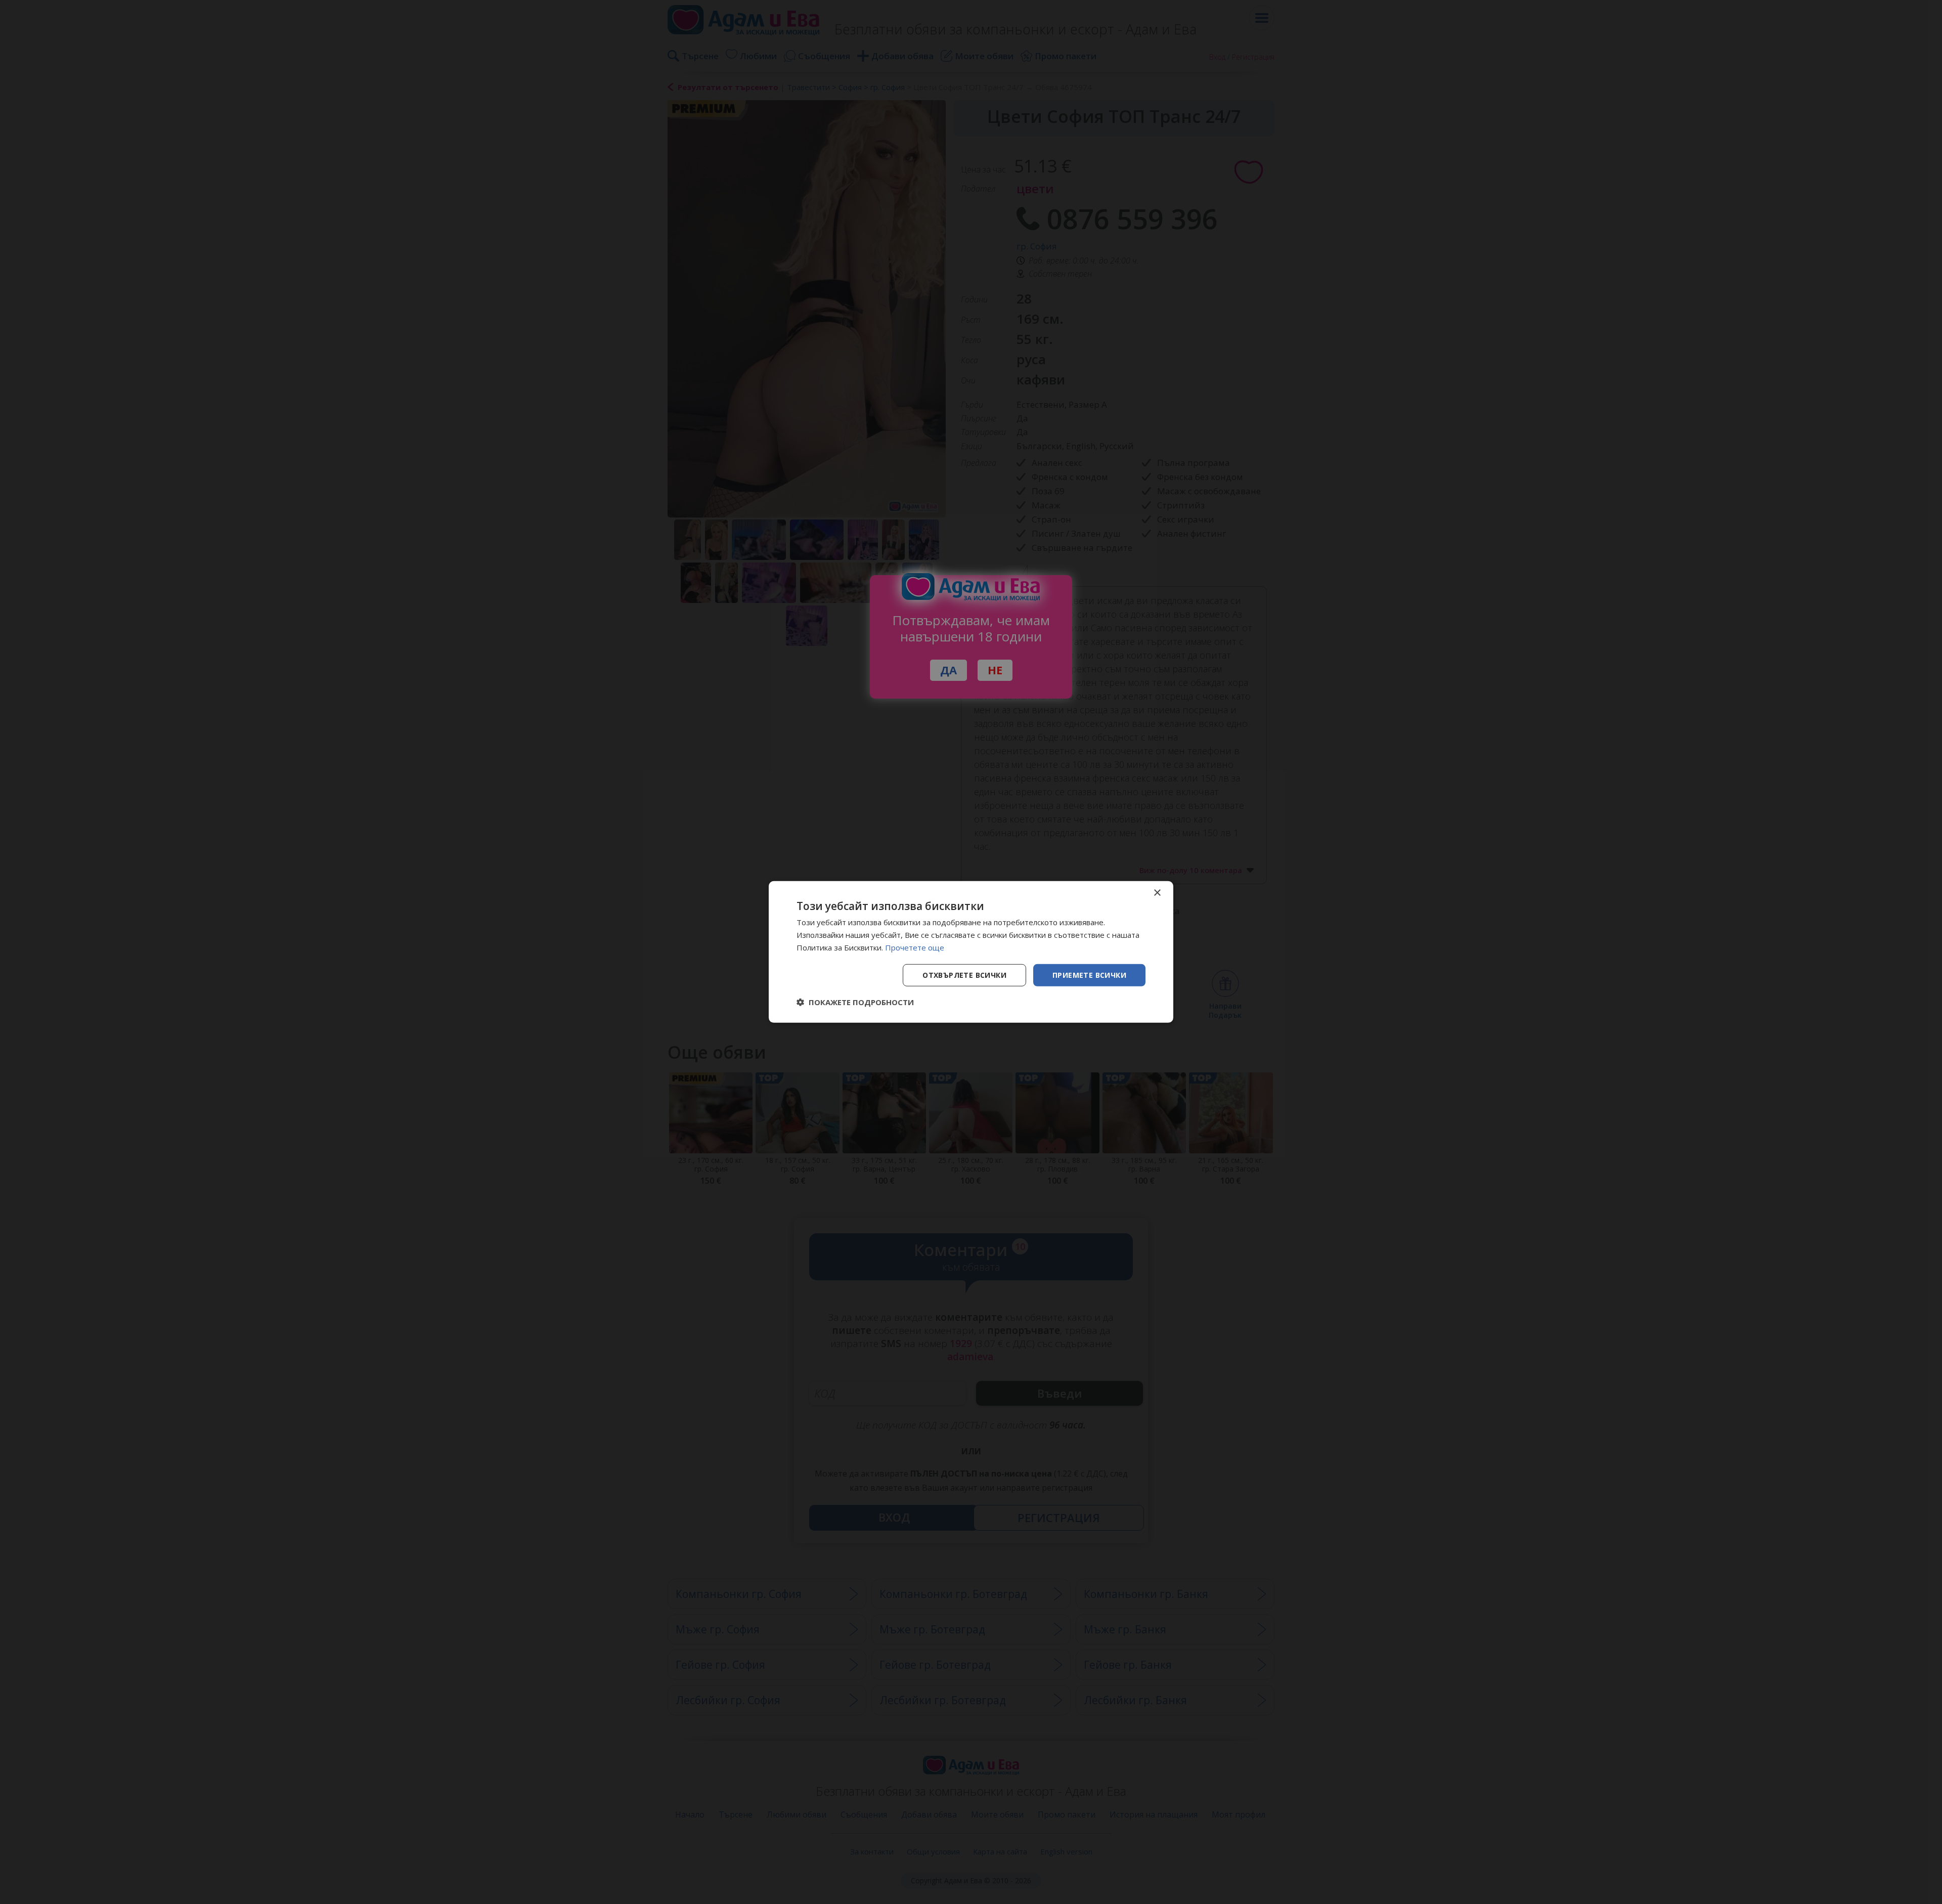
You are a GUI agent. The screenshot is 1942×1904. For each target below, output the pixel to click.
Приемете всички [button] (1089, 975)
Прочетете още (915, 947)
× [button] (1157, 893)
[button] (855, 1002)
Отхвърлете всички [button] (964, 975)
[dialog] (971, 952)
